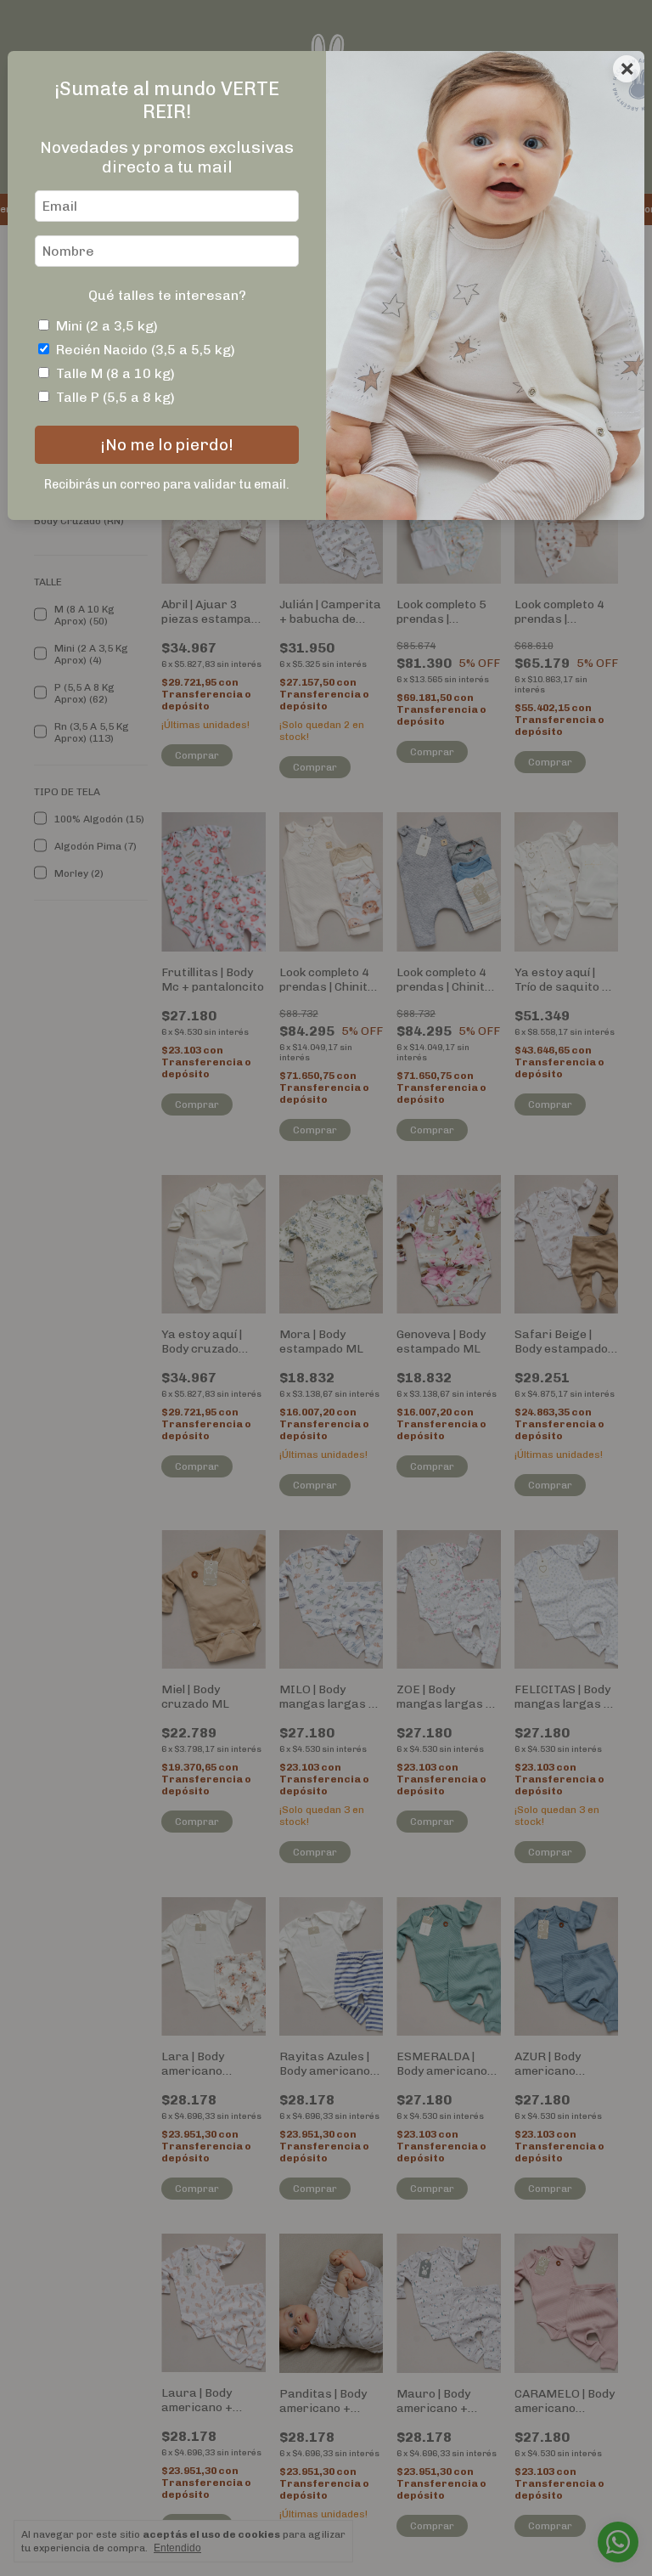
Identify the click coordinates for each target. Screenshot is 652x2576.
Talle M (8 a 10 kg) (115, 373)
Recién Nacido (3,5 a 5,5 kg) (146, 350)
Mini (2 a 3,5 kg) (107, 326)
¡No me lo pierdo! (167, 445)
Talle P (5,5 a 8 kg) (115, 397)
